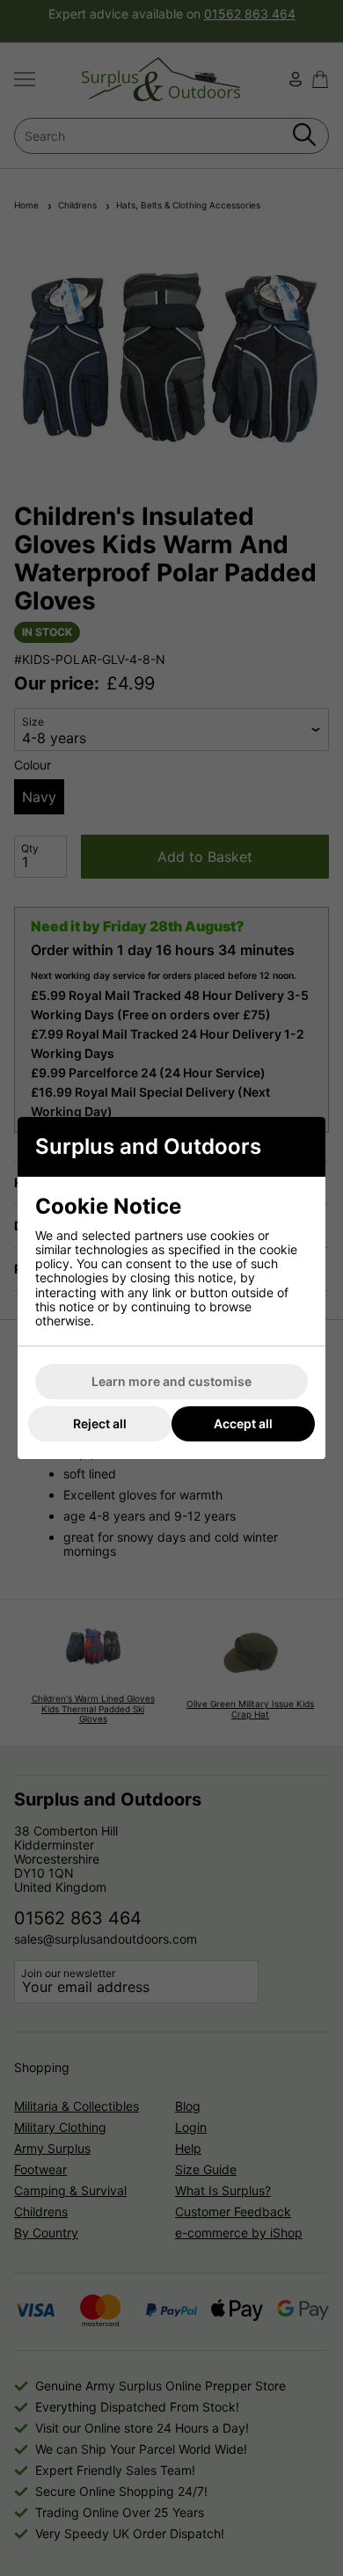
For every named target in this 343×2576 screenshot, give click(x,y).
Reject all (100, 1423)
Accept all (243, 1423)
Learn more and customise (171, 1381)
